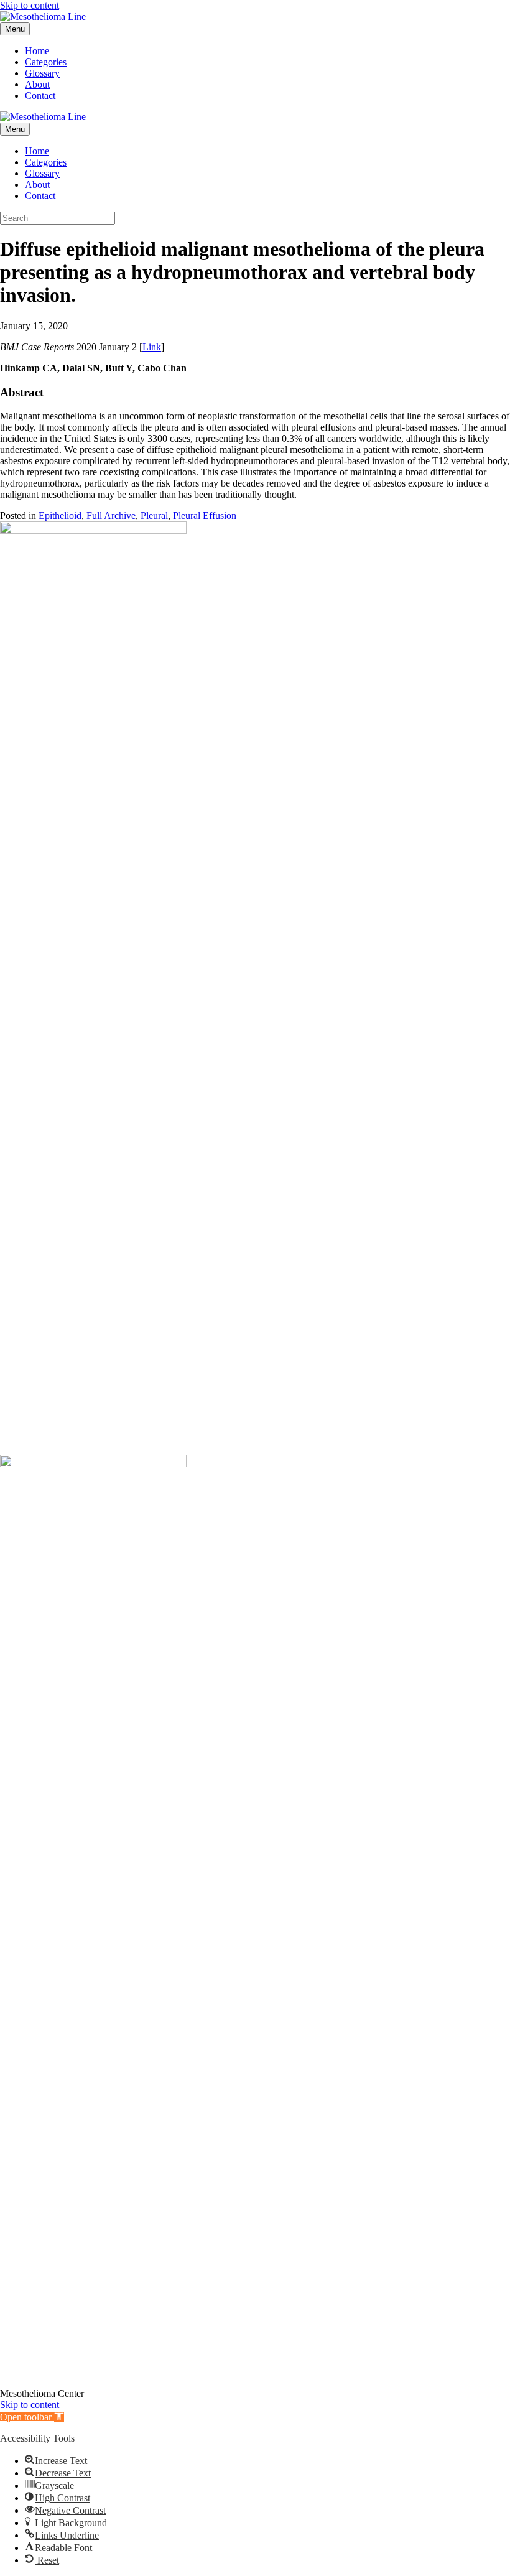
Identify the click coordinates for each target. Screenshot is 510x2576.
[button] (32, 2417)
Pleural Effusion (205, 516)
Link (152, 347)
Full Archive (111, 516)
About (37, 84)
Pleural (154, 516)
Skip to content (30, 5)
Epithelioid (60, 516)
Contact (40, 96)
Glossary (42, 73)
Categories (46, 62)
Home (37, 51)
